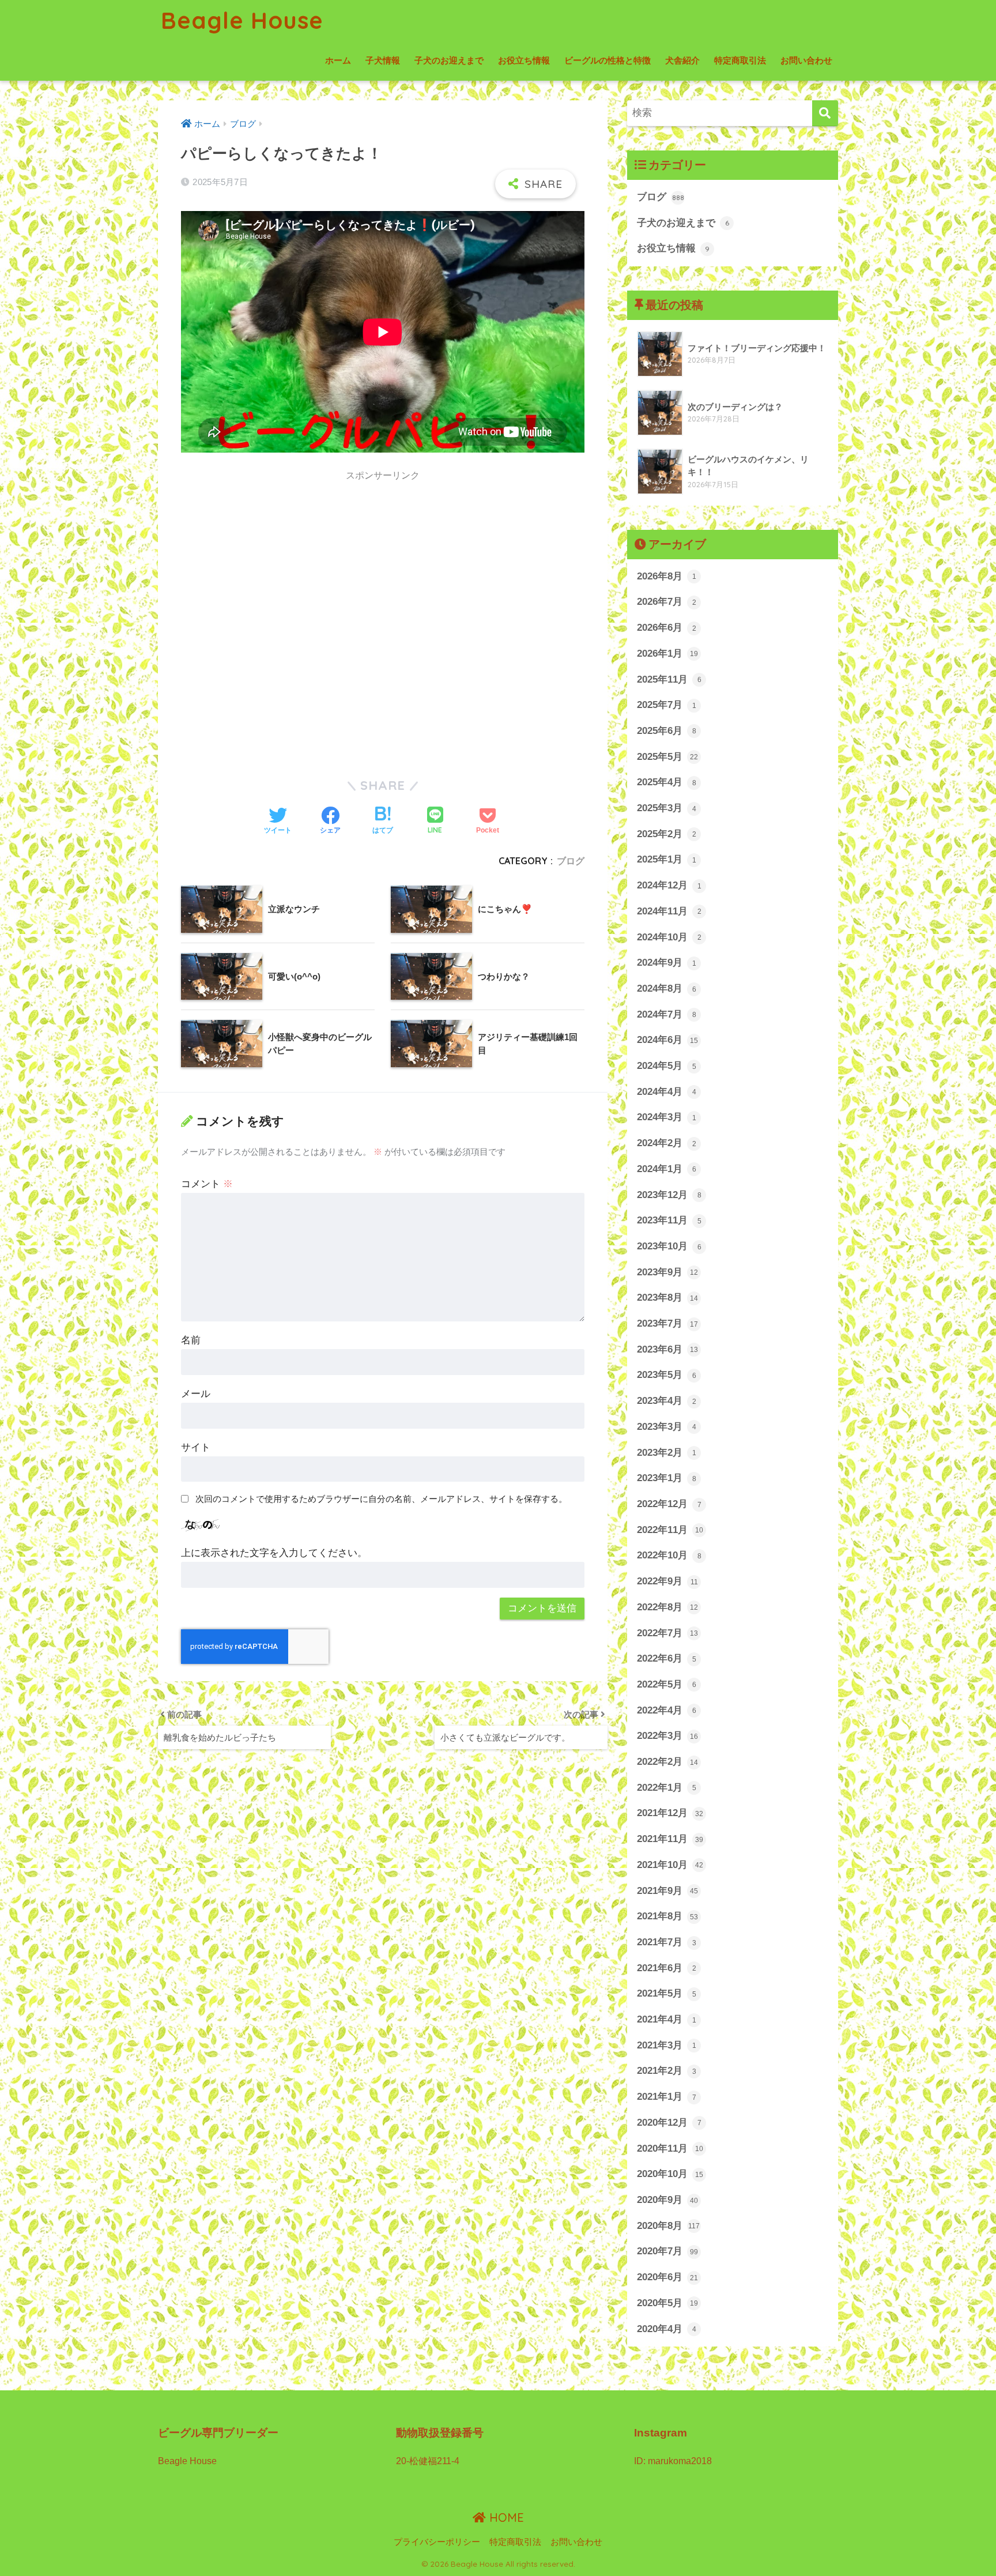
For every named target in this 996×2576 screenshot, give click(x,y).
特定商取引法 (740, 60)
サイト (196, 1447)
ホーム (338, 60)
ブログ (571, 861)
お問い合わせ (806, 60)
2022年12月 (669, 1504)
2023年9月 (667, 1272)
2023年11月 (669, 1220)
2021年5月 (667, 1993)
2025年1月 (667, 859)
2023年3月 (667, 1427)
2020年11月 (670, 2148)
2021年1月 (667, 2097)
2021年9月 (667, 1891)
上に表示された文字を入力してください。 (274, 1553)
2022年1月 (667, 1788)
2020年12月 (669, 2123)
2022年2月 (667, 1762)
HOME (505, 2517)
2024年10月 (669, 937)
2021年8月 (667, 1916)
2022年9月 (667, 1581)
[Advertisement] (278, 580)
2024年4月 (667, 1092)
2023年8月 (667, 1298)
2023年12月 (669, 1195)
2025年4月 (667, 782)
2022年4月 (667, 1710)
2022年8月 (667, 1607)
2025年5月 (667, 757)
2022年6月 (667, 1658)
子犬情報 (383, 60)
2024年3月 (667, 1117)
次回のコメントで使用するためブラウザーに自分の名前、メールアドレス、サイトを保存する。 (381, 1499)
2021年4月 (667, 2019)
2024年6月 (667, 1040)
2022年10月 (669, 1555)
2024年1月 (667, 1169)
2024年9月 (667, 963)
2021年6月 (667, 1968)
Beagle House (242, 20)
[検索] (825, 113)
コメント (207, 1184)
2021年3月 (667, 2045)
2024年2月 (667, 1143)
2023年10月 (669, 1246)
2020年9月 (667, 2200)
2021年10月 (670, 1865)
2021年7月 (667, 1942)
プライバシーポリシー (437, 2542)
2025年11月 (669, 679)
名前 (191, 1340)
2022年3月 (667, 1736)
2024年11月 (669, 911)
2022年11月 (670, 1530)
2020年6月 (667, 2277)
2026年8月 (667, 576)
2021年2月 (667, 2071)
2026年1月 (667, 654)
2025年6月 (667, 731)
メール (196, 1394)
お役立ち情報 (524, 60)
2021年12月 (670, 1813)
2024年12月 (669, 885)
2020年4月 (667, 2329)
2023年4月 (667, 1401)
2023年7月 (667, 1323)
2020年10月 (670, 2174)
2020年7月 (667, 2251)
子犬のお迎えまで (449, 60)
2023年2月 (667, 1453)
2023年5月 (667, 1375)
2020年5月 (667, 2303)
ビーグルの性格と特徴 (608, 60)
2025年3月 (667, 808)
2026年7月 (667, 602)
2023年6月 (667, 1349)
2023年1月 (667, 1478)
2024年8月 (667, 988)
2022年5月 (667, 1684)
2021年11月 (670, 1839)
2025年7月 (667, 705)
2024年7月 (667, 1014)
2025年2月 (667, 834)
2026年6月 (667, 628)
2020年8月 (668, 2226)
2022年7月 (667, 1633)
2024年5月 (667, 1066)
